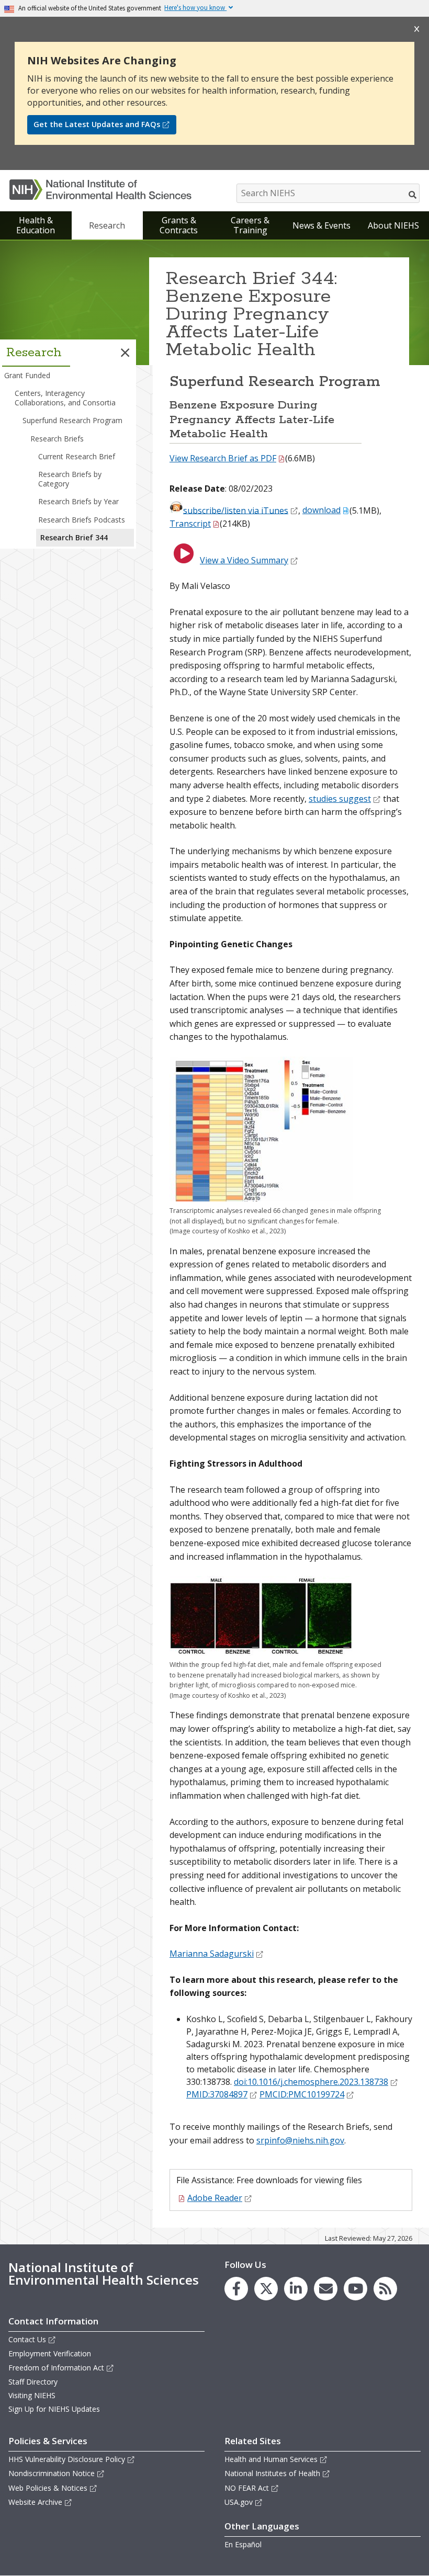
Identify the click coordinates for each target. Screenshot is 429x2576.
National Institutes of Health (272, 2473)
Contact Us (27, 2339)
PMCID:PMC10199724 (302, 2094)
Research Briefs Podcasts (82, 520)
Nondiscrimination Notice (52, 2473)
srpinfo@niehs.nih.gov (300, 2140)
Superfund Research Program (72, 420)
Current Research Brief (77, 456)
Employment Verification (50, 2353)
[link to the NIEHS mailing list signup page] (326, 2289)
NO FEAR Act (247, 2488)
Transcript (190, 524)
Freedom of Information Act (56, 2368)
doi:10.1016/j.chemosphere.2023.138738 (311, 2082)
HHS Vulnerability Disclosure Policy (67, 2459)
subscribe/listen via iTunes (236, 510)
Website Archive (35, 2502)
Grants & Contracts (179, 225)
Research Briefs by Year (78, 501)
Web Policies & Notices (48, 2488)
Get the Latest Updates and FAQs (97, 124)
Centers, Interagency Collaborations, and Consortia (65, 398)
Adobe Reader (215, 2198)
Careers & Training (250, 225)
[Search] (413, 195)
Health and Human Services (271, 2459)
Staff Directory (33, 2382)
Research (107, 225)
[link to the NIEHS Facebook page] (236, 2289)
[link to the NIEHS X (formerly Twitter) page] (266, 2289)
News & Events (321, 225)
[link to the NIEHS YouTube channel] (355, 2289)
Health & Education (36, 225)
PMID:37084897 (217, 2094)
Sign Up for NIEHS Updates (54, 2409)
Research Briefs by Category (70, 479)
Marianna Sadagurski (212, 1954)
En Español (243, 2544)
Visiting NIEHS (32, 2395)
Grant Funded (27, 375)
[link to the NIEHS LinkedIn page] (296, 2289)
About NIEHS (393, 225)
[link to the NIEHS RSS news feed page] (385, 2289)
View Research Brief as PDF (223, 458)
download (321, 510)
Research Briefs (57, 439)
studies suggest (340, 799)
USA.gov (239, 2502)
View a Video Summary (244, 560)
